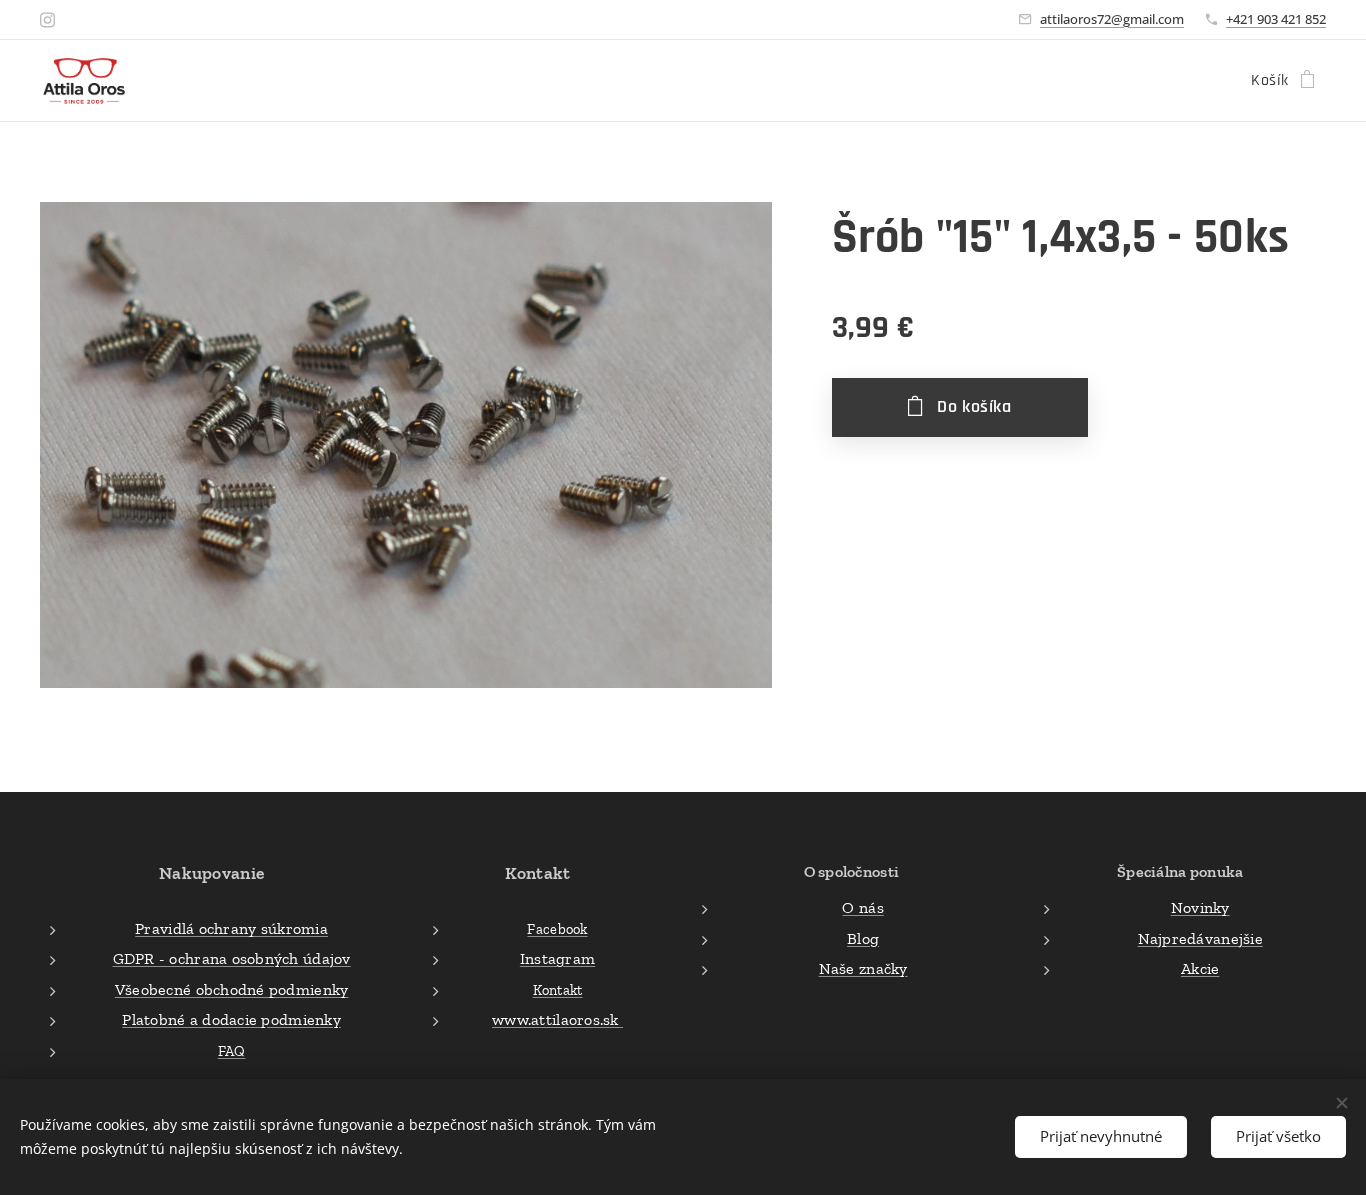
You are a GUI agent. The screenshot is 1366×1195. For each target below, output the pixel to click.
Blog (863, 938)
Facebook (557, 929)
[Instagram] (47, 20)
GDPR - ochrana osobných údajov (232, 958)
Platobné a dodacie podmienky (231, 1019)
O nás (862, 907)
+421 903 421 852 (1276, 19)
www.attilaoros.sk (557, 1019)
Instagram (557, 958)
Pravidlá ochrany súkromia (231, 928)
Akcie (1200, 968)
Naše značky (863, 968)
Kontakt (558, 990)
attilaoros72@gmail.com (1112, 19)
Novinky (1200, 907)
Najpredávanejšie (1200, 938)
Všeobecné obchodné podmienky (232, 989)
